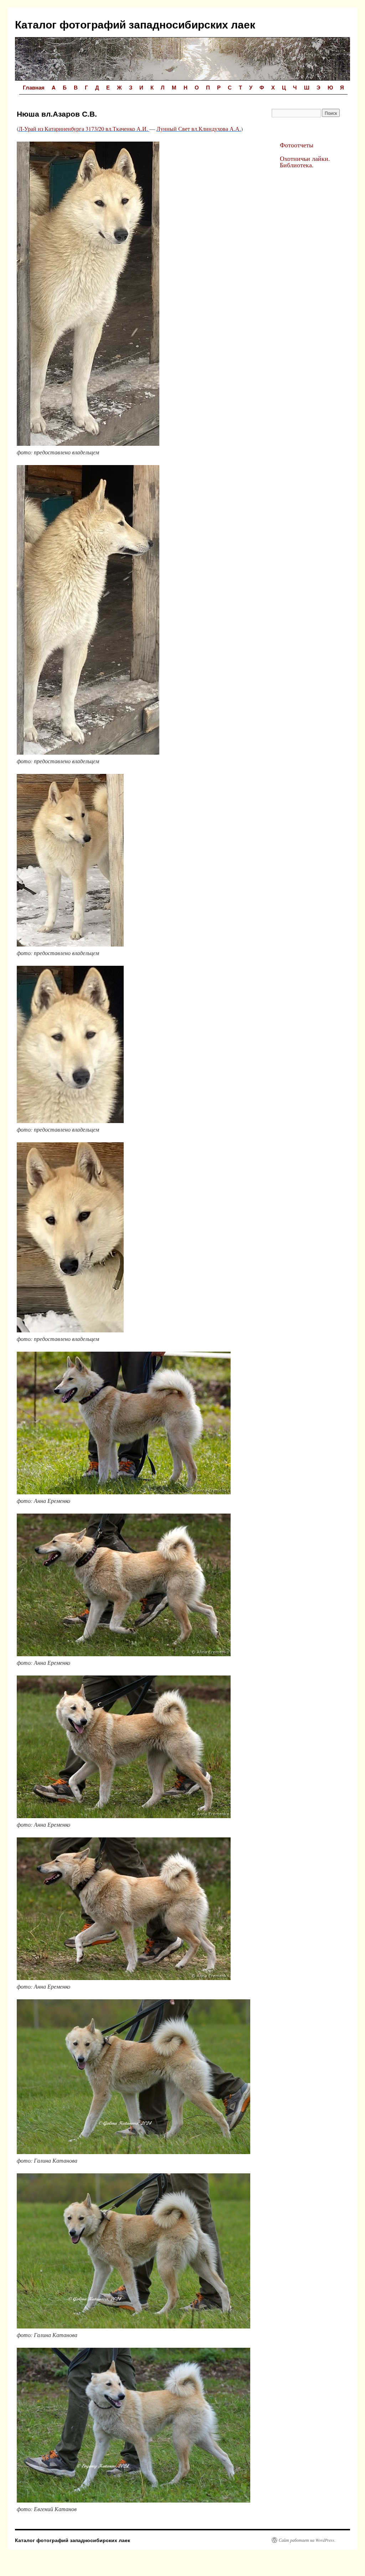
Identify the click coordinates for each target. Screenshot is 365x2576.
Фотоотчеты (297, 145)
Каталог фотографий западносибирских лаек (135, 24)
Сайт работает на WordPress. (307, 2540)
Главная (34, 87)
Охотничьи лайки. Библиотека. (305, 162)
